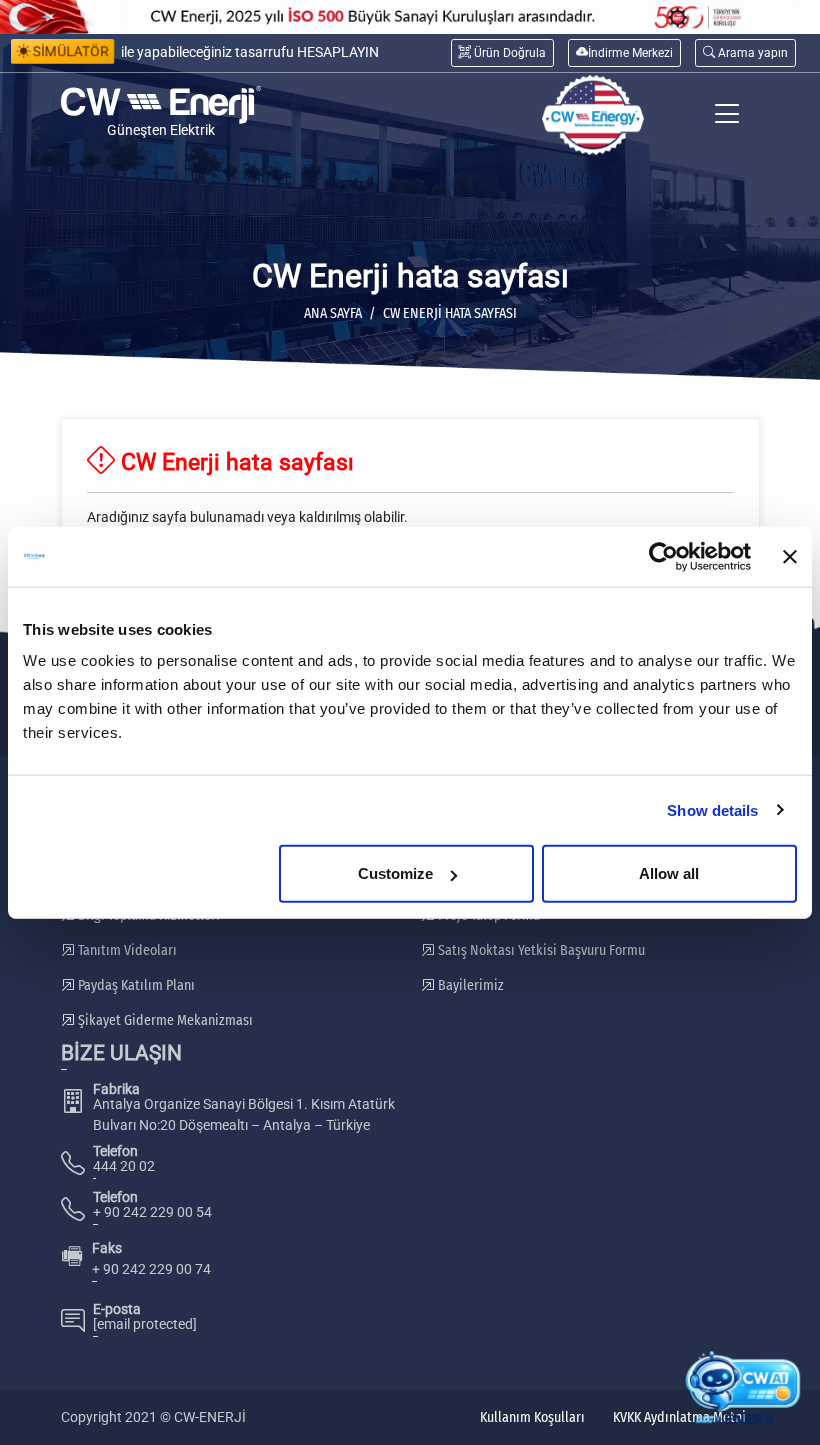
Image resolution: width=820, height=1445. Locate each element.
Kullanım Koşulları (532, 1417)
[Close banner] (790, 556)
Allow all (669, 873)
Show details (712, 809)
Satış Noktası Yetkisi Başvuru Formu (540, 950)
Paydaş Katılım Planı (135, 985)
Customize (395, 873)
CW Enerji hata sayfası (450, 313)
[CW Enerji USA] (593, 115)
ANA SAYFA (333, 313)
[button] (745, 52)
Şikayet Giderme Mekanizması (164, 1020)
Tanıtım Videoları (126, 950)
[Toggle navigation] (727, 115)
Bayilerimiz (469, 985)
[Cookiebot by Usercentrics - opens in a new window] (663, 556)
